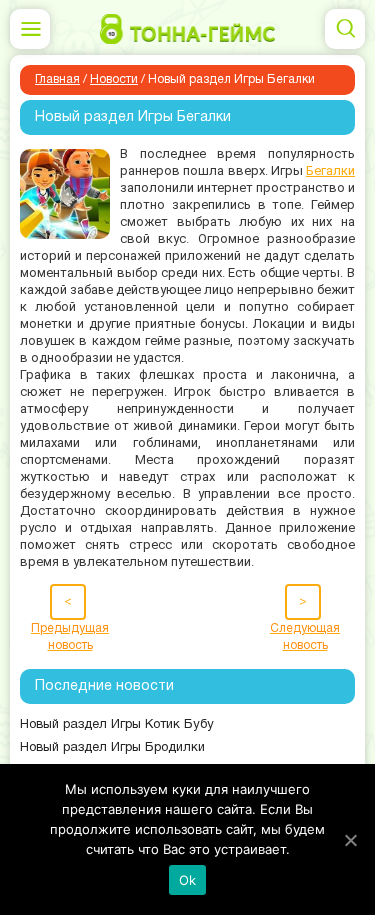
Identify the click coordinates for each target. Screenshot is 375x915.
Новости (114, 79)
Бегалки (330, 170)
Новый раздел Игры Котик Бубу (117, 725)
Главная (57, 79)
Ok (188, 880)
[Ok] (350, 840)
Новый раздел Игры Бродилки (112, 748)
